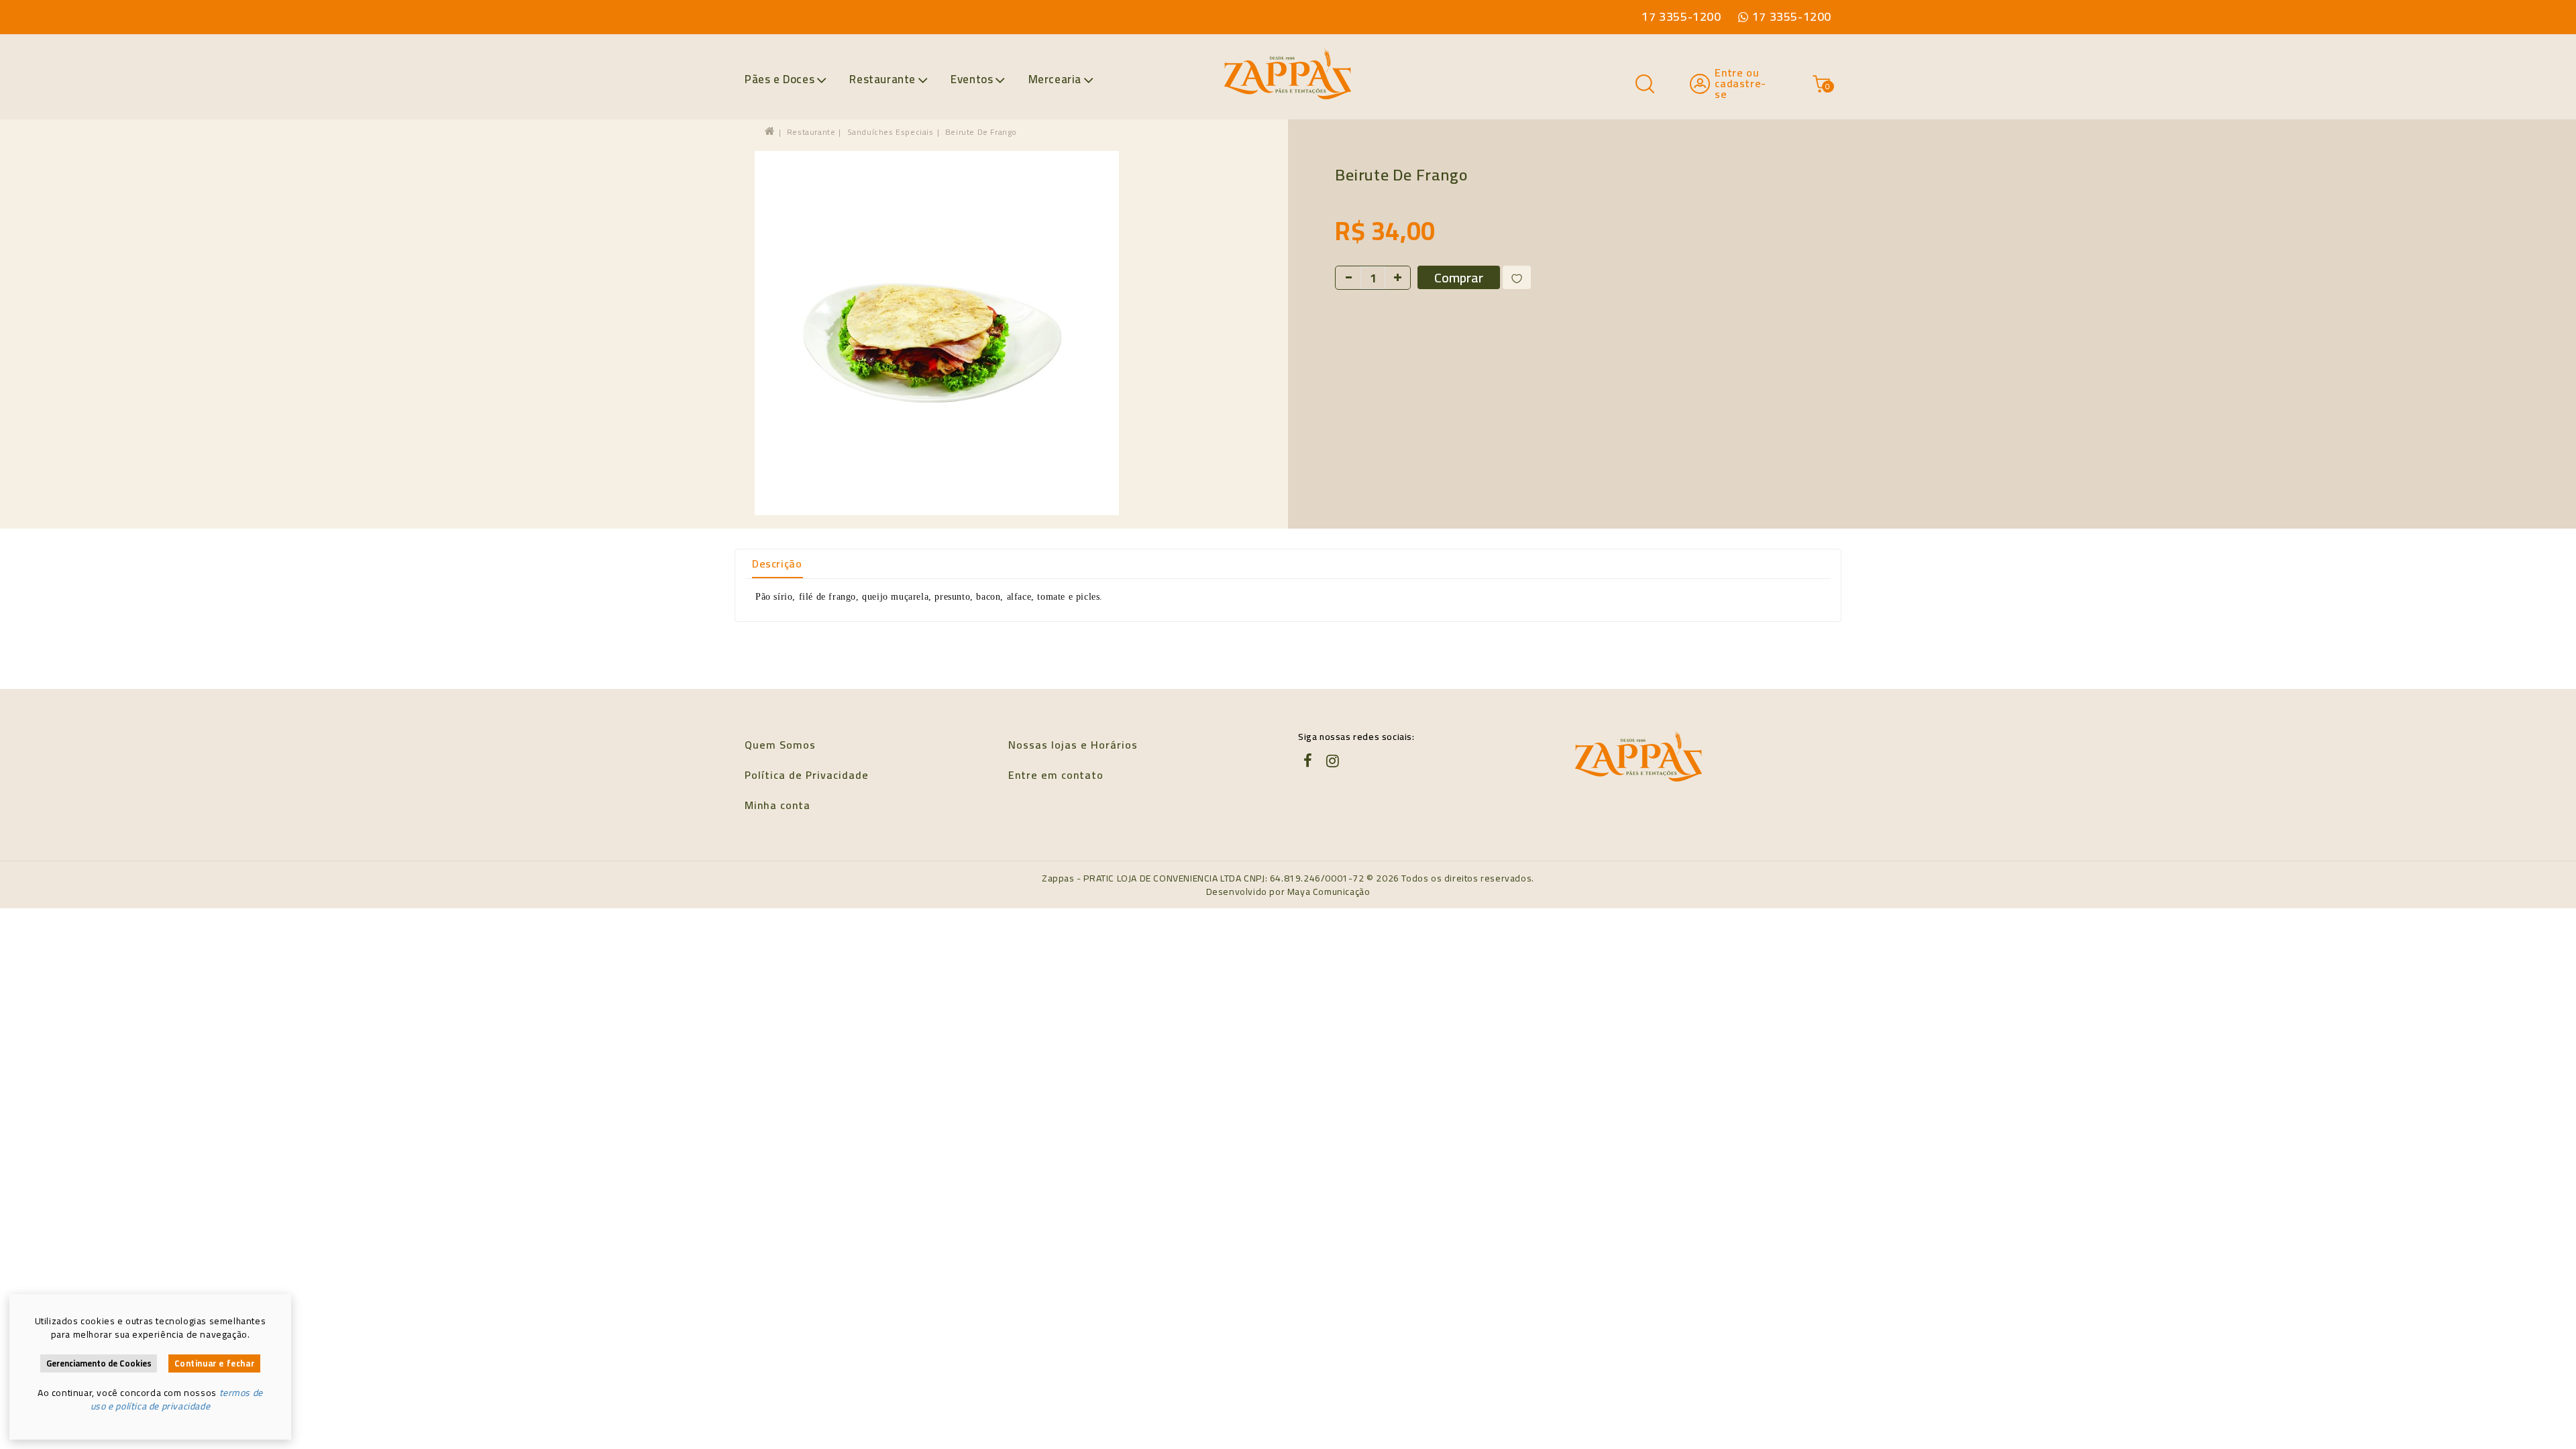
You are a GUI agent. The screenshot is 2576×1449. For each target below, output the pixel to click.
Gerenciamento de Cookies (99, 1363)
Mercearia (1055, 79)
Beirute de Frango (981, 132)
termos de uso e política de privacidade (177, 1399)
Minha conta (777, 805)
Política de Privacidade (807, 775)
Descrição (777, 563)
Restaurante (882, 79)
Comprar (1459, 277)
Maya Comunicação (1329, 892)
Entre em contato (1056, 775)
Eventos (972, 79)
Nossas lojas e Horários (1073, 745)
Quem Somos (780, 745)
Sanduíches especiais (891, 132)
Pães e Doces (780, 79)
